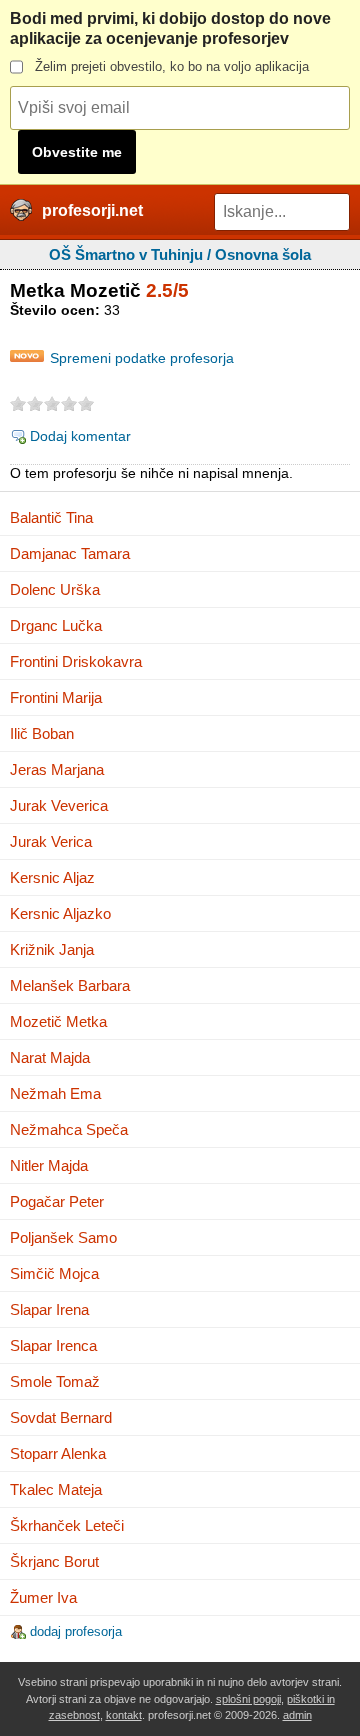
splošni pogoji (248, 1699)
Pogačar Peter (57, 1201)
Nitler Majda (49, 1165)
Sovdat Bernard (61, 1417)
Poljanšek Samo (63, 1237)
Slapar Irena (49, 1309)
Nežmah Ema (55, 1093)
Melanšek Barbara (70, 985)
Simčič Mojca (54, 1273)
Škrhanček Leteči (67, 1525)
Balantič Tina (51, 517)
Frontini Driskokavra (76, 661)
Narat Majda (50, 1057)
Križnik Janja (52, 949)
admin (297, 1715)
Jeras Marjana (57, 769)
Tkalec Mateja (56, 1489)
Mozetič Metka (58, 1021)
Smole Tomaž (55, 1381)
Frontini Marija (56, 697)
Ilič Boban (42, 733)
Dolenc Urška (55, 589)
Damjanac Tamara (70, 553)
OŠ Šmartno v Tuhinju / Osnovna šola (180, 254)
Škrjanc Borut (54, 1561)
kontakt (124, 1715)
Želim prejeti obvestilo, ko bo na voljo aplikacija (172, 66)
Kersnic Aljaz (52, 877)
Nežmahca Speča (69, 1129)
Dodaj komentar (80, 436)
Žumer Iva (43, 1597)
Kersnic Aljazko (60, 913)
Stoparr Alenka (58, 1453)
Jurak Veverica (59, 805)
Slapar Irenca (53, 1345)
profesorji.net (92, 210)
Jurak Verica (51, 841)
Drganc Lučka (56, 625)
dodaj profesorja (76, 1631)
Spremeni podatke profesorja (142, 358)
